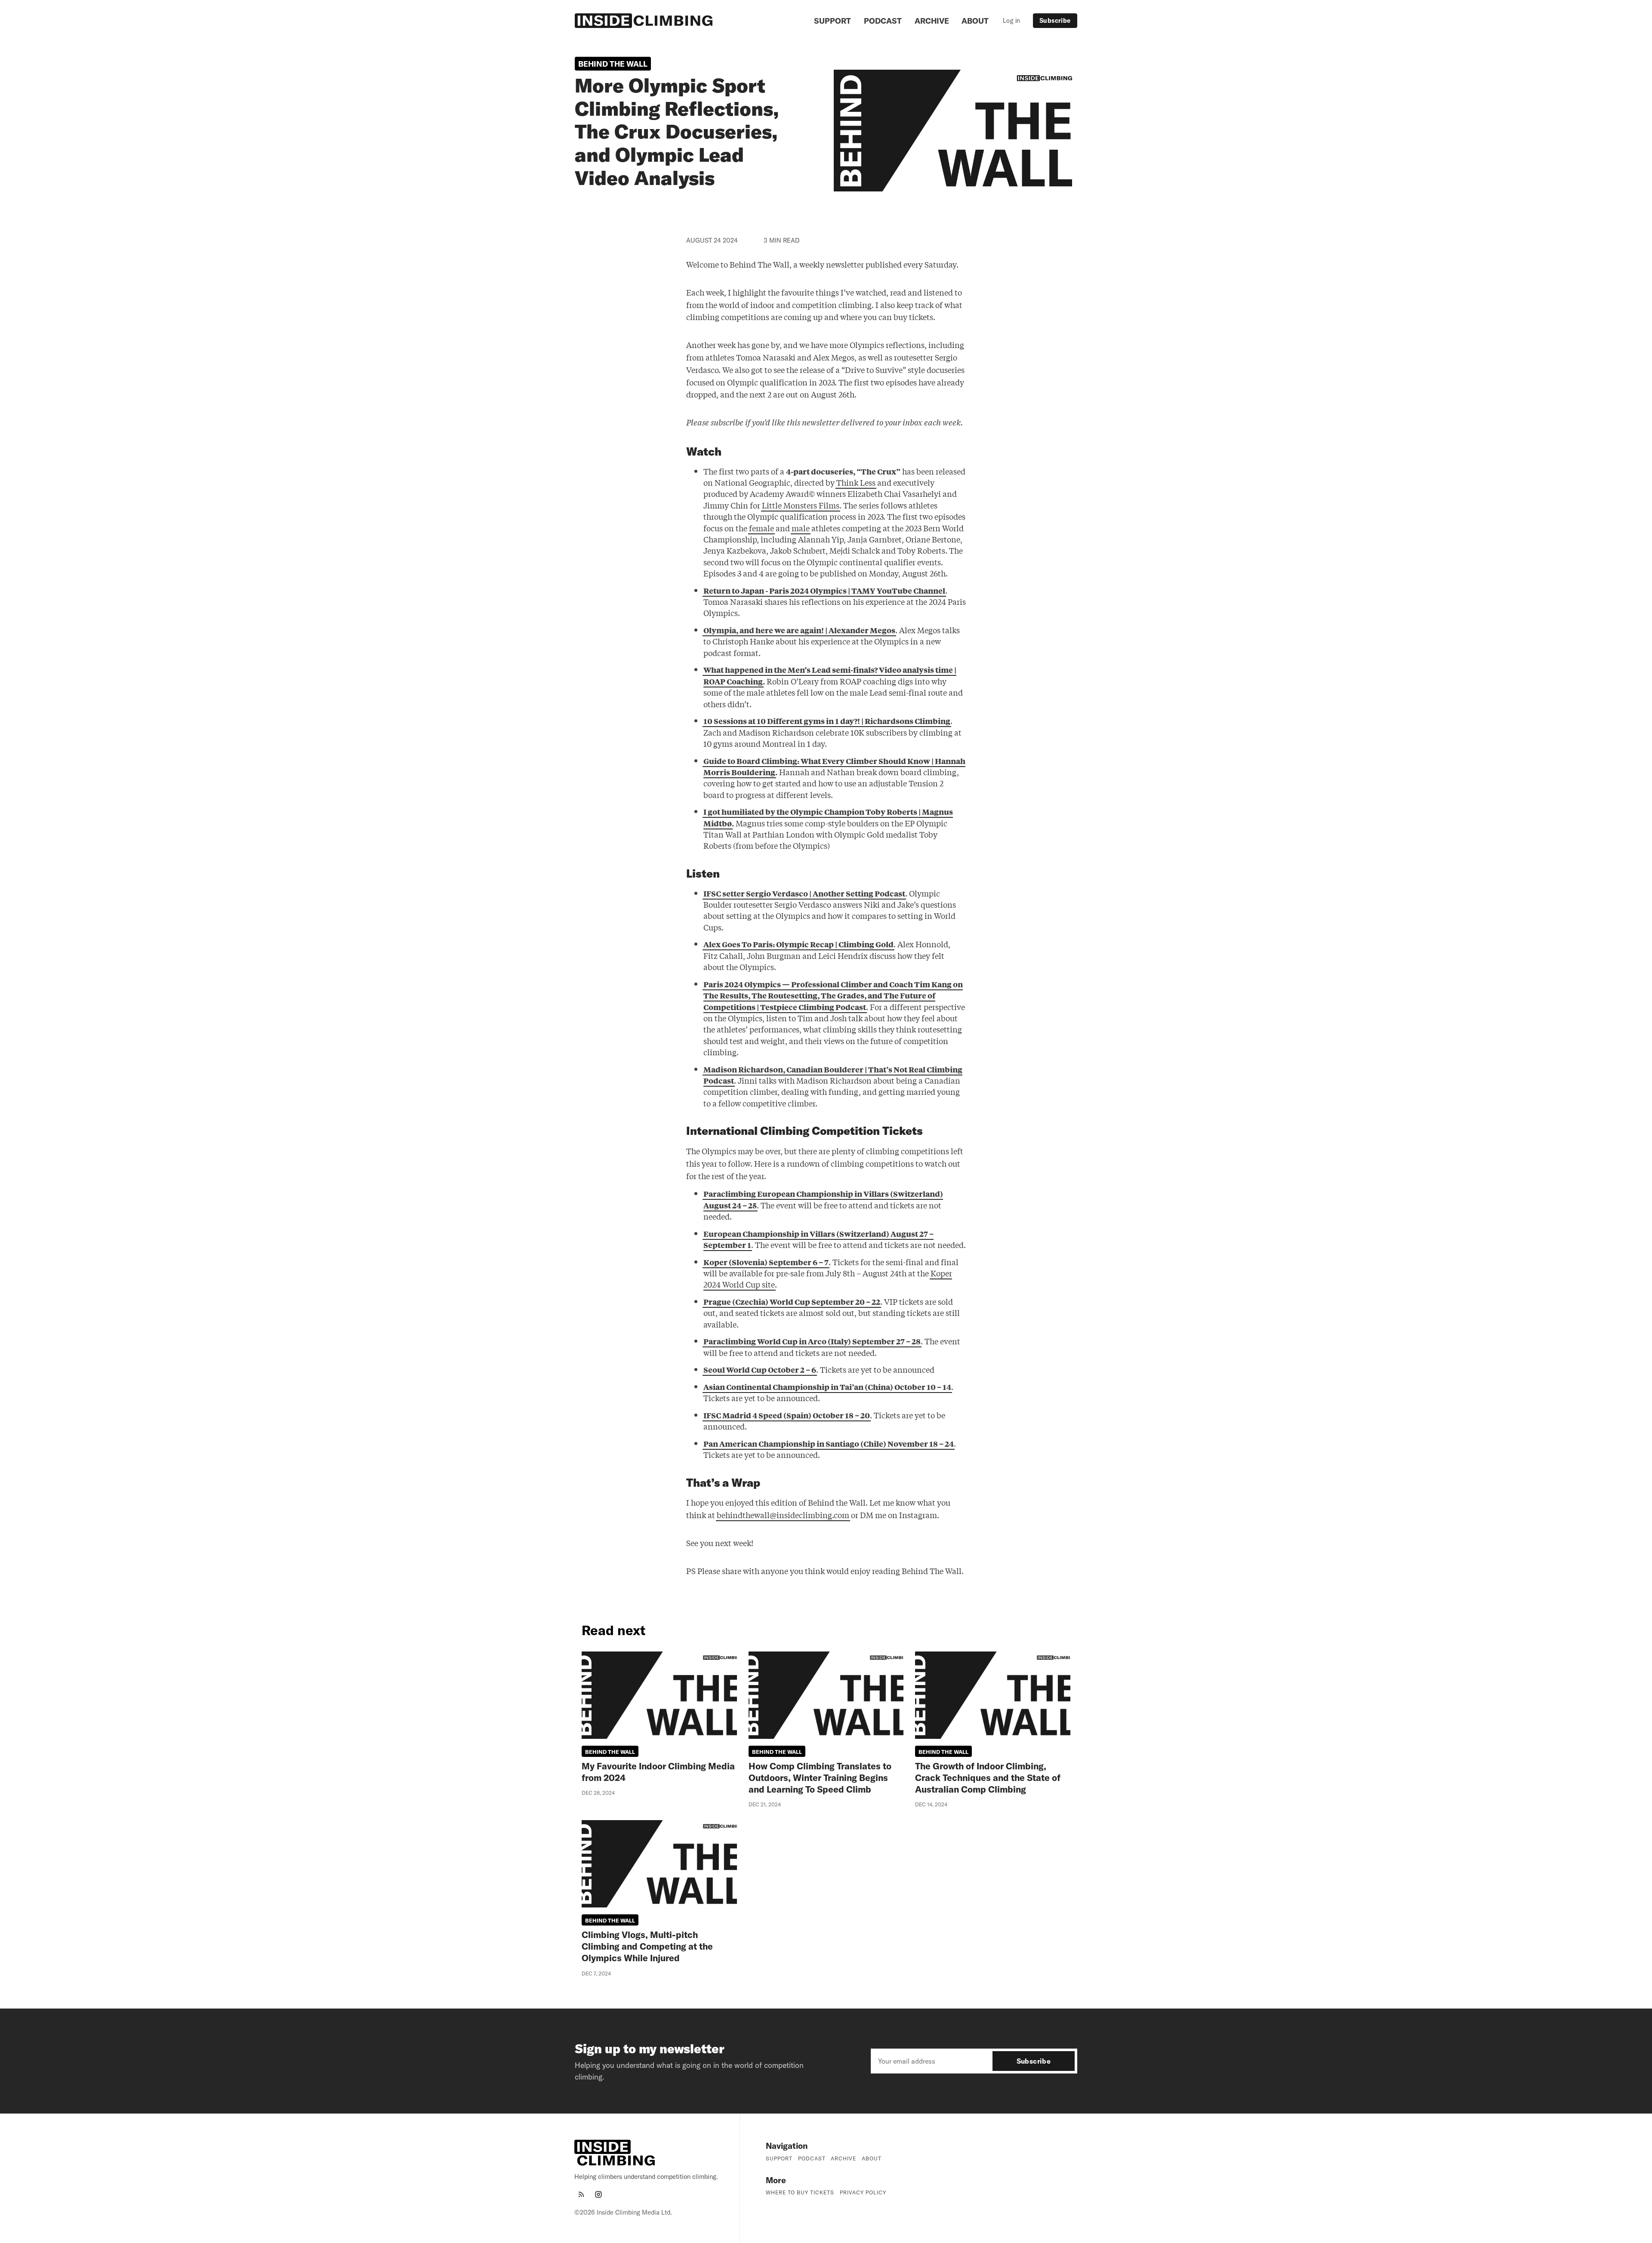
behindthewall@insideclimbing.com (783, 1515)
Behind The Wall (613, 64)
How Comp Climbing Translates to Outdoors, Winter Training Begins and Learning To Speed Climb (820, 1778)
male (801, 528)
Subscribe (1055, 21)
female (761, 528)
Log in (1011, 21)
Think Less (856, 482)
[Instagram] (598, 2194)
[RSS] (581, 2194)
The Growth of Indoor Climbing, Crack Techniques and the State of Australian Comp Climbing (988, 1778)
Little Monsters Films (801, 505)
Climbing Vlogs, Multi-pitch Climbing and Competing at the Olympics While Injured (647, 1946)
